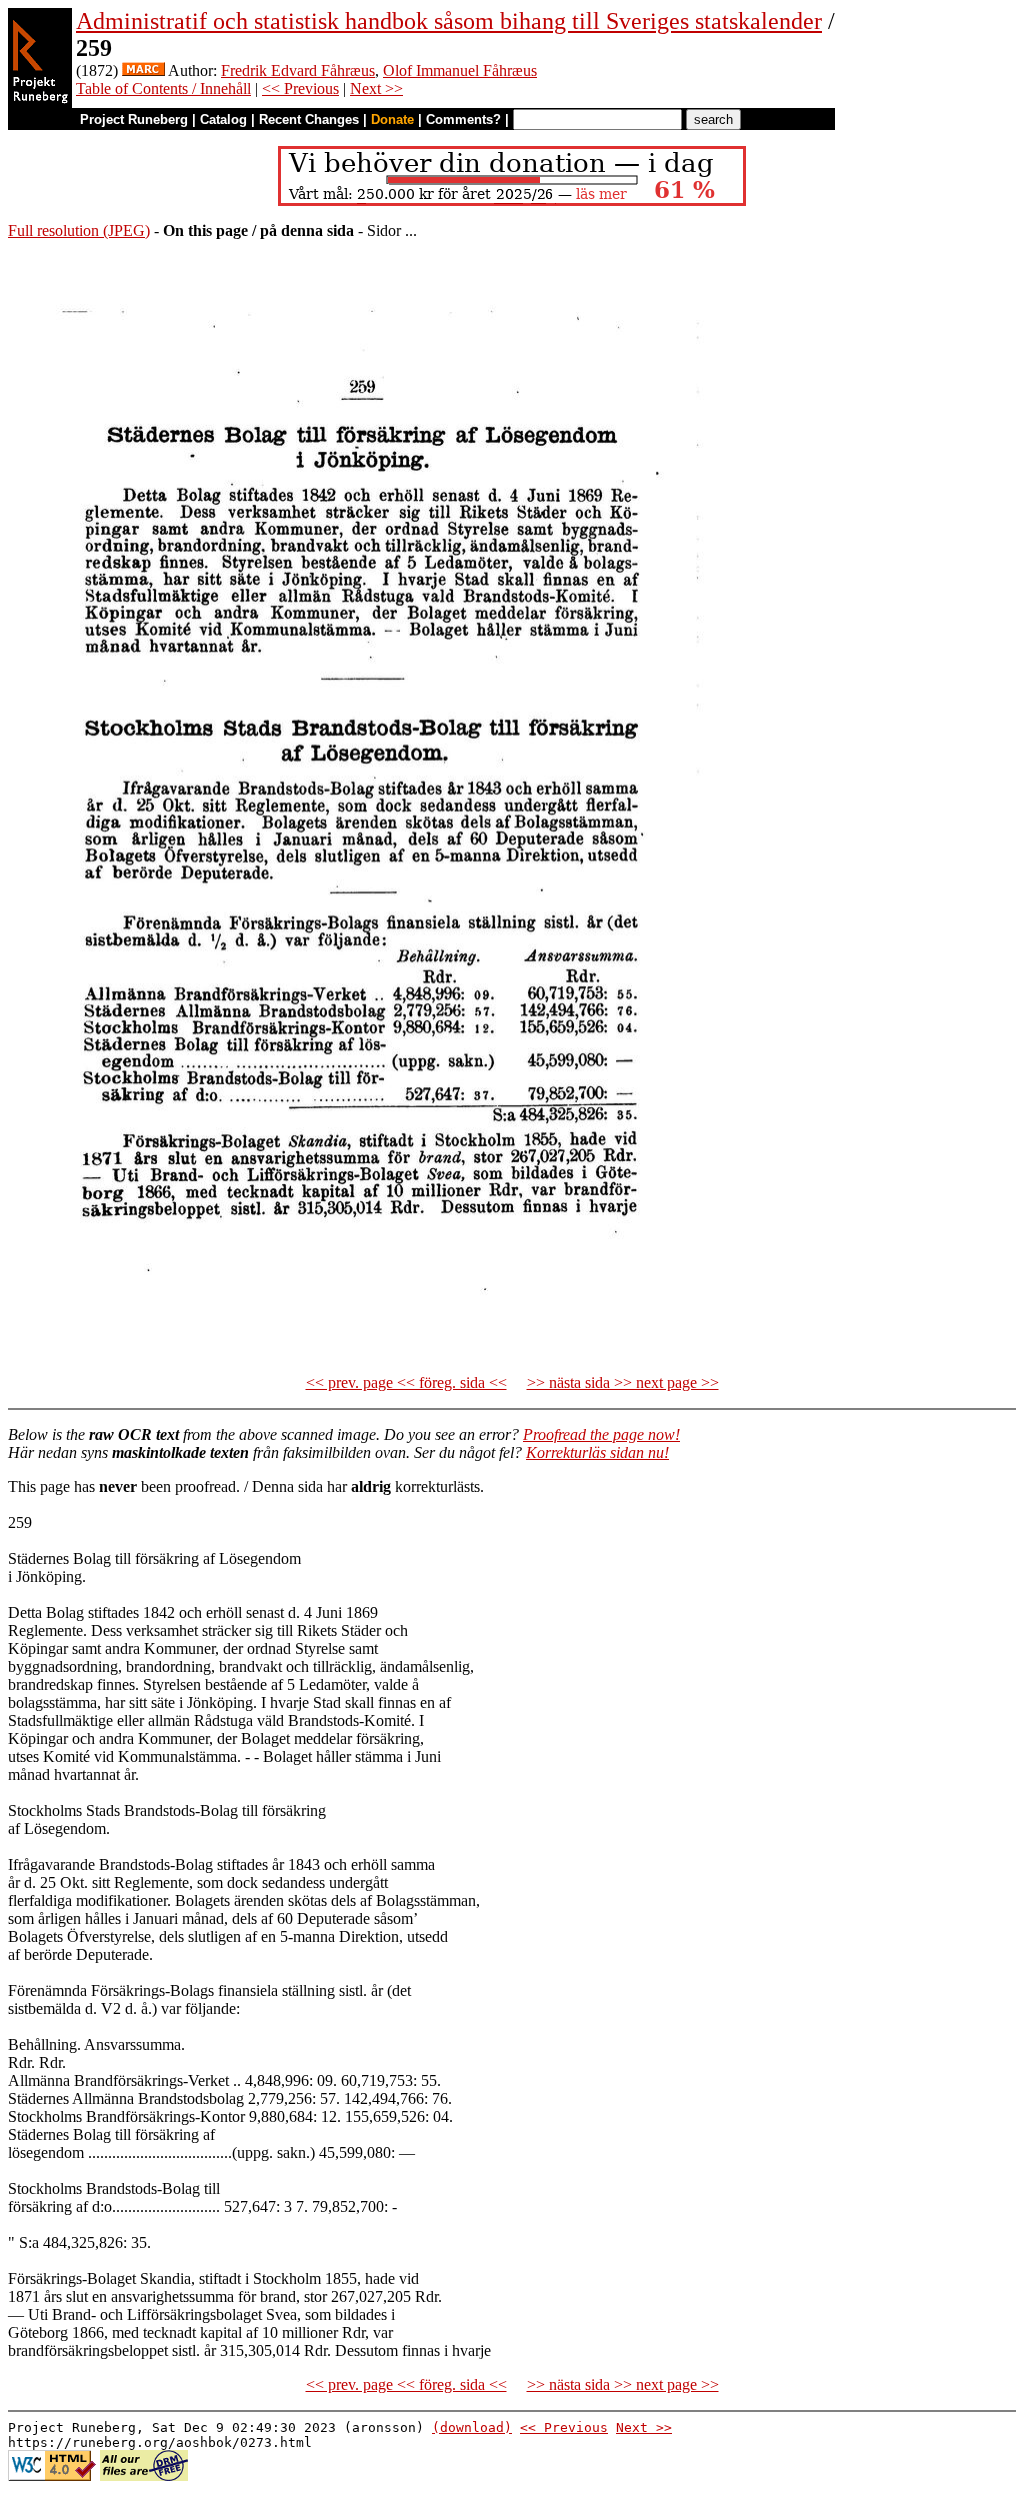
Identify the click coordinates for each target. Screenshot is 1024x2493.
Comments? (463, 119)
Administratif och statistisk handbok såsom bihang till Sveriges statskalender (449, 21)
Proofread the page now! (601, 1434)
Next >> (376, 88)
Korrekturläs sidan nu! (597, 1452)
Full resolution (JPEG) (79, 230)
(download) (472, 2427)
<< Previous (300, 88)
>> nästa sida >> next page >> (623, 1382)
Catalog (223, 119)
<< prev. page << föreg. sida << (406, 1382)
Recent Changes (309, 119)
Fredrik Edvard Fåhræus (298, 70)
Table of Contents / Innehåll (163, 88)
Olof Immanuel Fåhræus (460, 70)
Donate (392, 119)
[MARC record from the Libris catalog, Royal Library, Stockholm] (143, 70)
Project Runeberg (134, 119)
